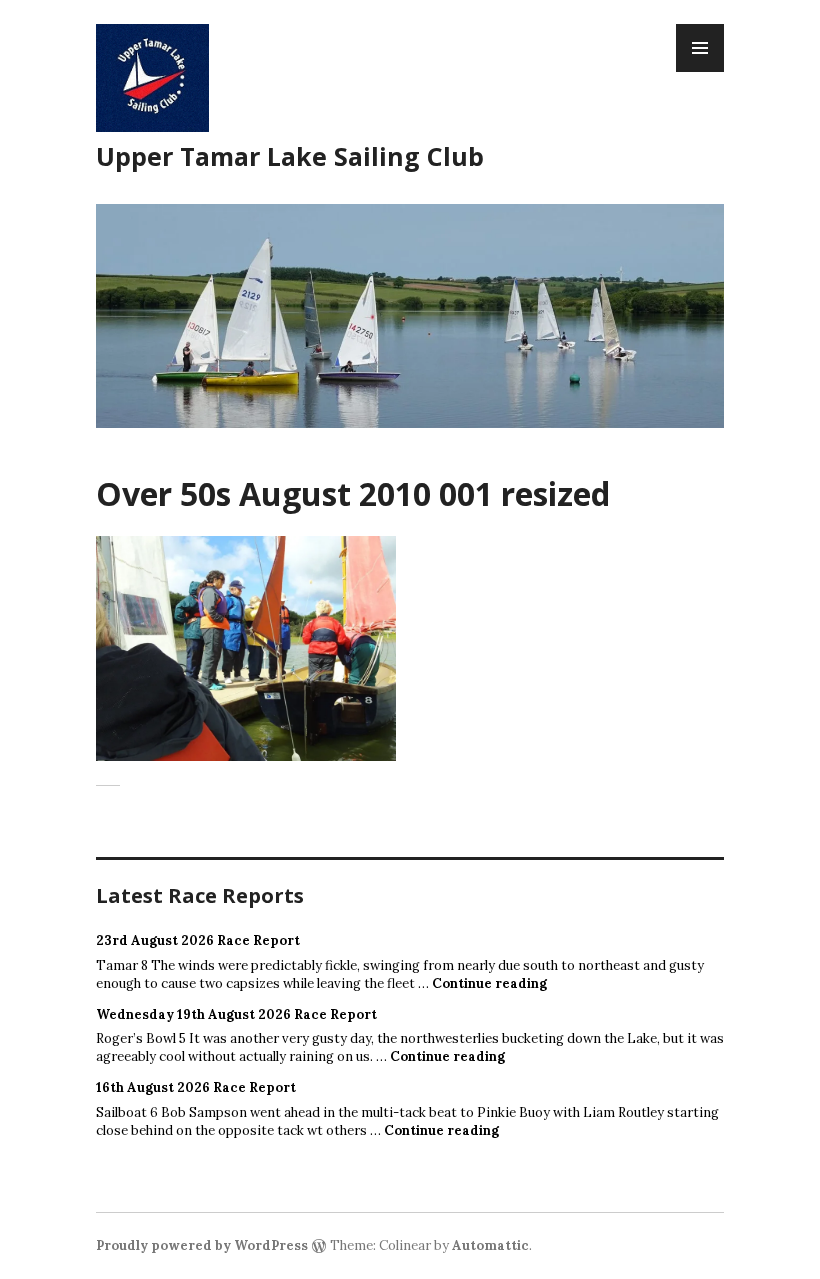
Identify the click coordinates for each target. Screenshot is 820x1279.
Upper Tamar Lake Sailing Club (290, 156)
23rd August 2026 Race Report (198, 940)
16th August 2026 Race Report (196, 1087)
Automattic (490, 1245)
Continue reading (489, 983)
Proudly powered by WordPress (202, 1245)
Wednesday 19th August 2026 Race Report (236, 1014)
